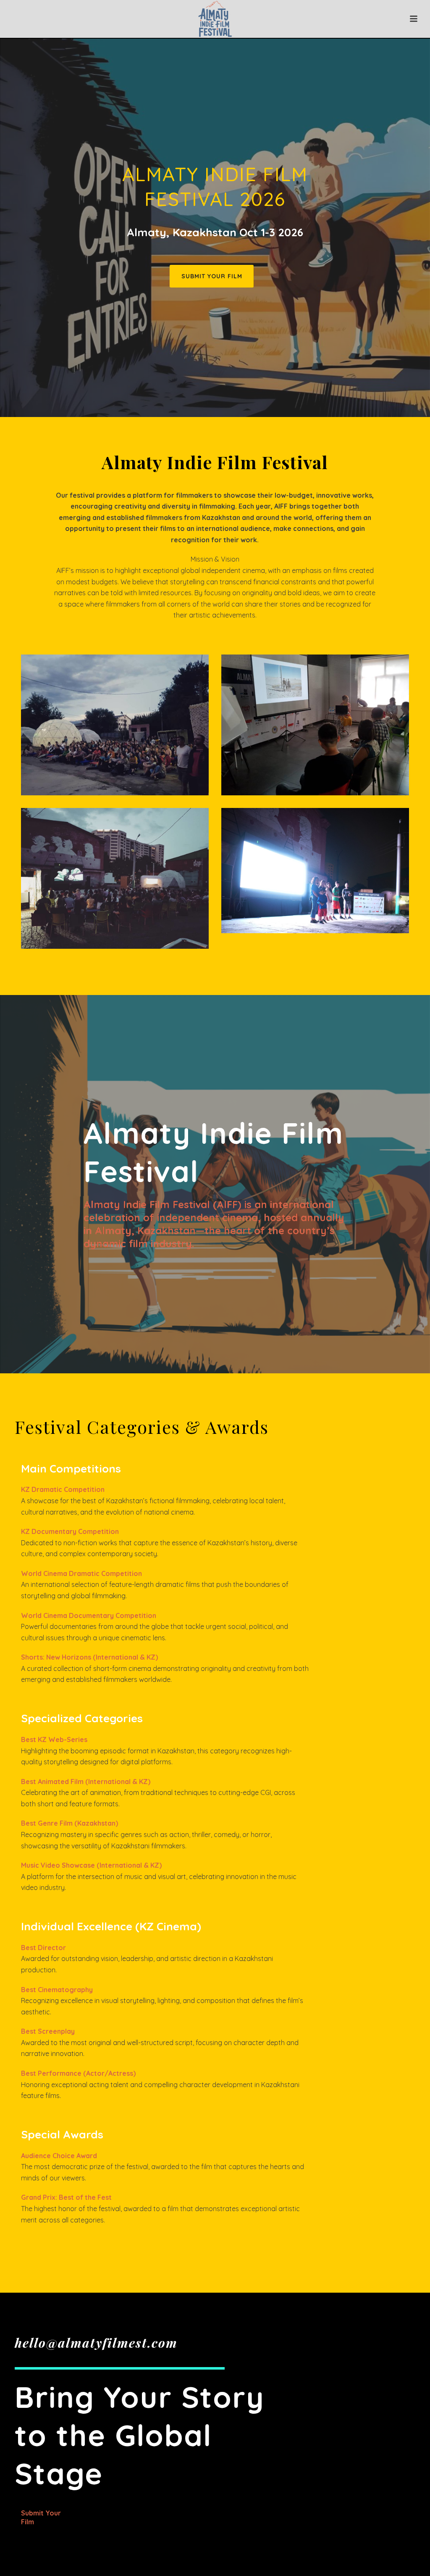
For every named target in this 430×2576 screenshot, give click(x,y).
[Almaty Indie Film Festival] (215, 19)
